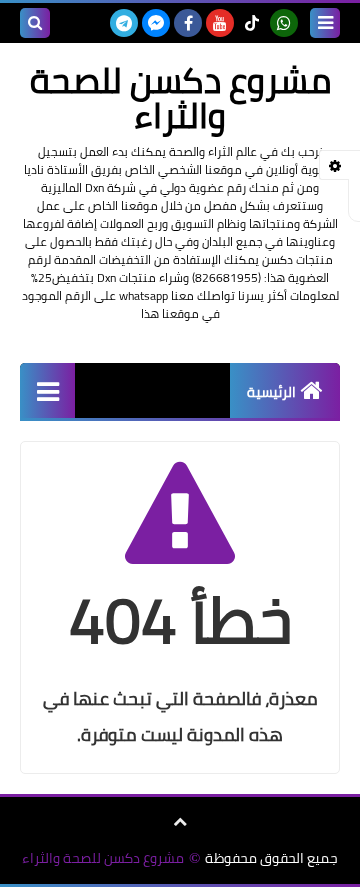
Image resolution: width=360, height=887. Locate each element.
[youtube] (220, 23)
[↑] (180, 822)
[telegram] (124, 23)
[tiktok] (252, 23)
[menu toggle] (325, 23)
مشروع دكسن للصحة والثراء (103, 858)
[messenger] (156, 23)
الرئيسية (271, 392)
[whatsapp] (284, 23)
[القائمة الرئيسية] (47, 390)
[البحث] (35, 23)
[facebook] (188, 23)
